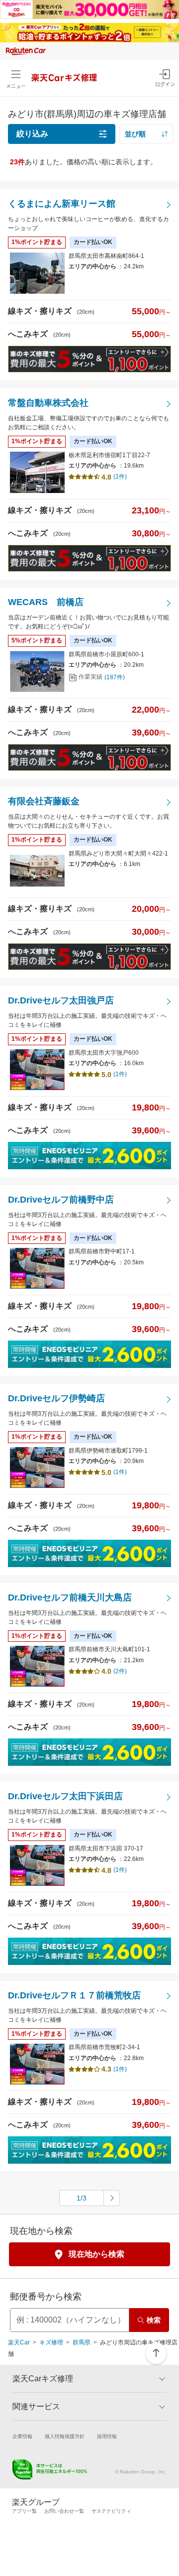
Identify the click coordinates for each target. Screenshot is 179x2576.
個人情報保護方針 (65, 2436)
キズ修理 (51, 2342)
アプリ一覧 (24, 2511)
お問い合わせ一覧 (64, 2511)
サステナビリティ (111, 2511)
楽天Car (19, 2342)
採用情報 (107, 2436)
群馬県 (82, 2342)
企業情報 (22, 2436)
